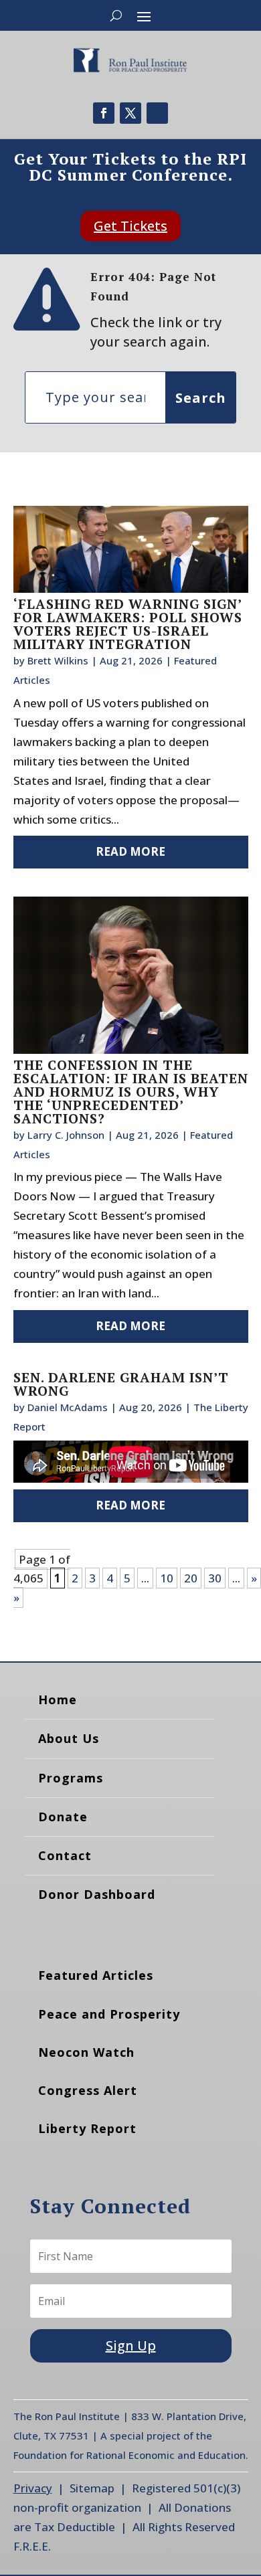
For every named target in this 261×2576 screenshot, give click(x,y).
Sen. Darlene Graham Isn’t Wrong (121, 1384)
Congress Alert (88, 2090)
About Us (69, 1738)
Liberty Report (87, 2128)
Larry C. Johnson (66, 1135)
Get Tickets (130, 226)
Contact (65, 1855)
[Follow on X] (130, 113)
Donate (63, 1817)
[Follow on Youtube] (157, 113)
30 (215, 1578)
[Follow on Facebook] (104, 113)
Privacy (33, 2488)
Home (58, 1699)
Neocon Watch (86, 2052)
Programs (71, 1778)
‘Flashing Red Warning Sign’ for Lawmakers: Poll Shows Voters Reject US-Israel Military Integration (128, 624)
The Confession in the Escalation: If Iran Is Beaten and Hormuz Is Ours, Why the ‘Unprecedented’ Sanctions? (131, 1092)
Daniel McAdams (68, 1407)
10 (167, 1578)
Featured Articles (96, 1975)
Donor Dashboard (97, 1894)
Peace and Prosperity (109, 2014)
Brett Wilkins (58, 660)
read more (130, 851)
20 (191, 1578)
